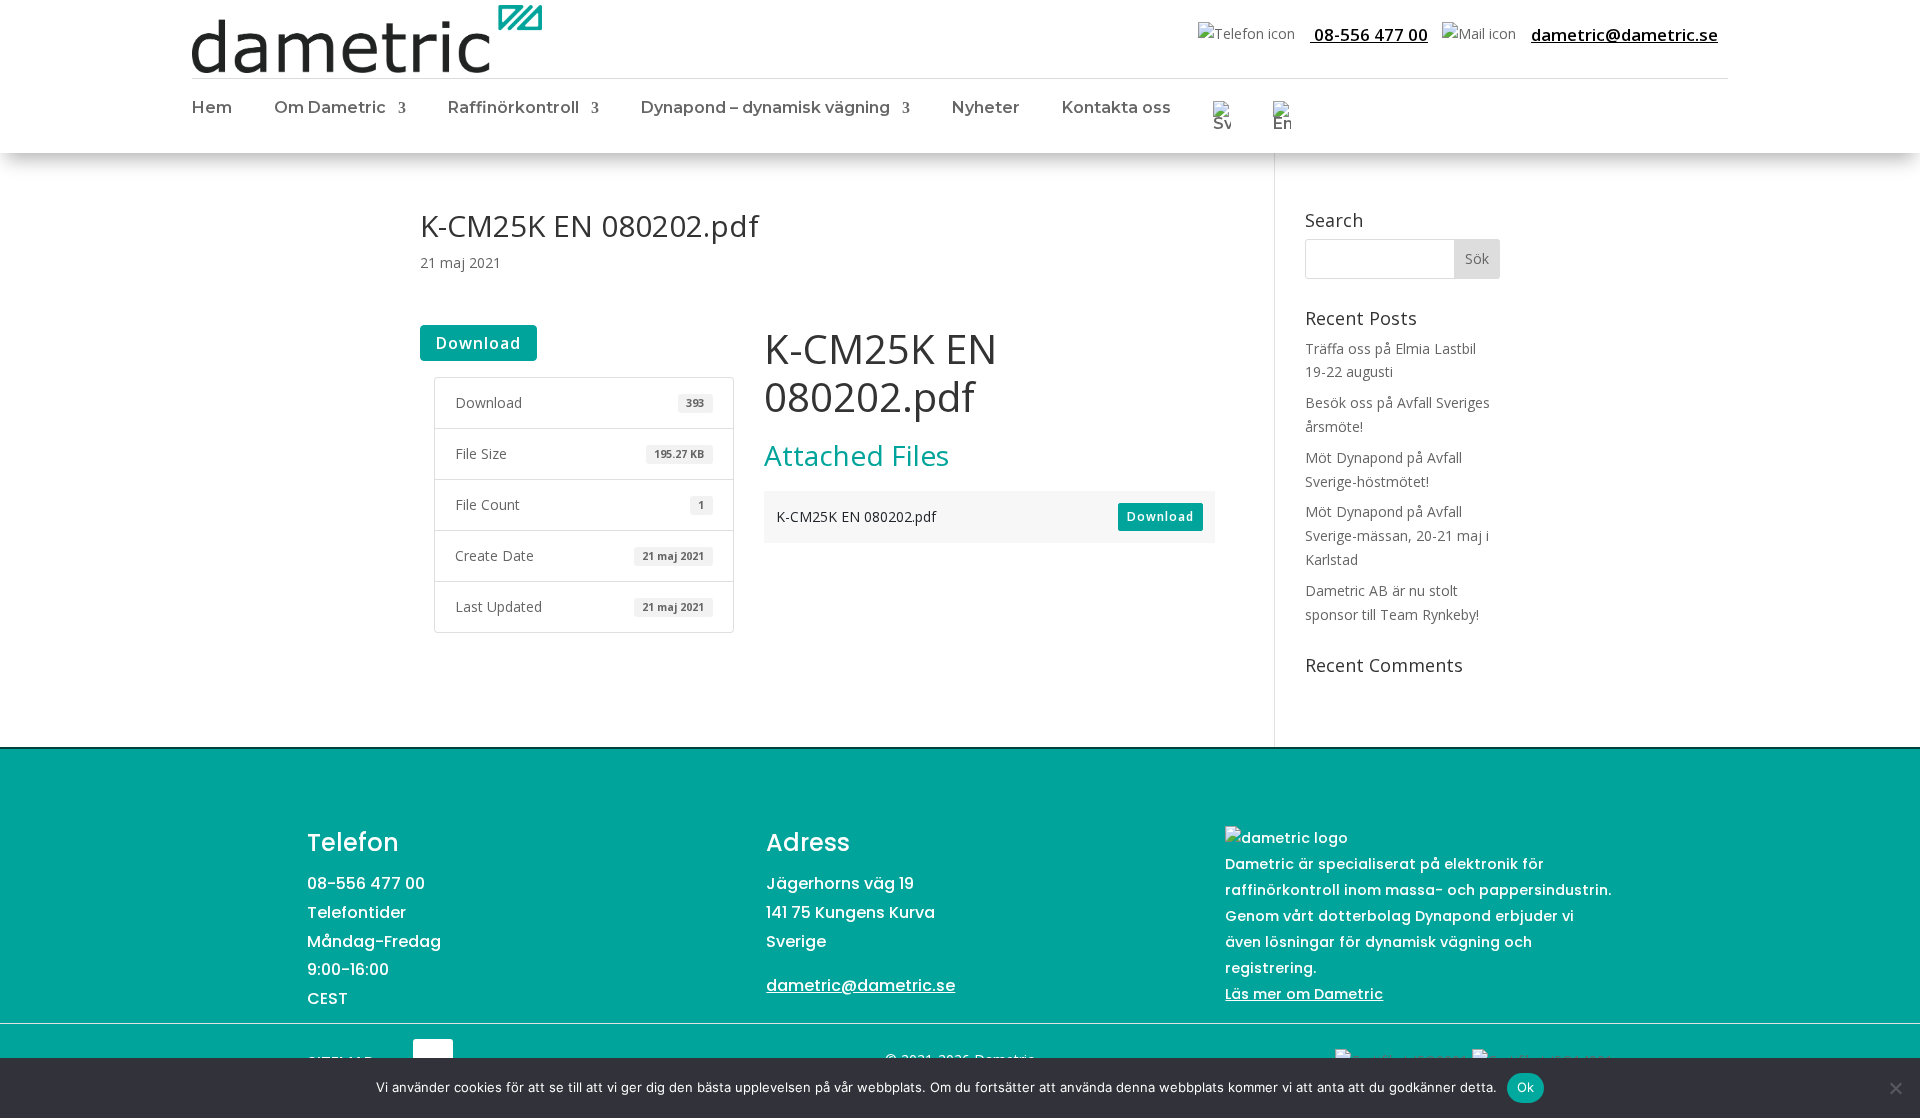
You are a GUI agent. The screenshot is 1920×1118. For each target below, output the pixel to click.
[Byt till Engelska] (1282, 120)
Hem (212, 109)
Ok (1526, 1087)
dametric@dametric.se (1624, 34)
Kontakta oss (1116, 109)
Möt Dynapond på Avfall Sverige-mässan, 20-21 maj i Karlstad (1397, 535)
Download (478, 343)
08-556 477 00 (1369, 34)
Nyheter (986, 109)
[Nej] (1895, 1088)
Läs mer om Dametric (1304, 994)
